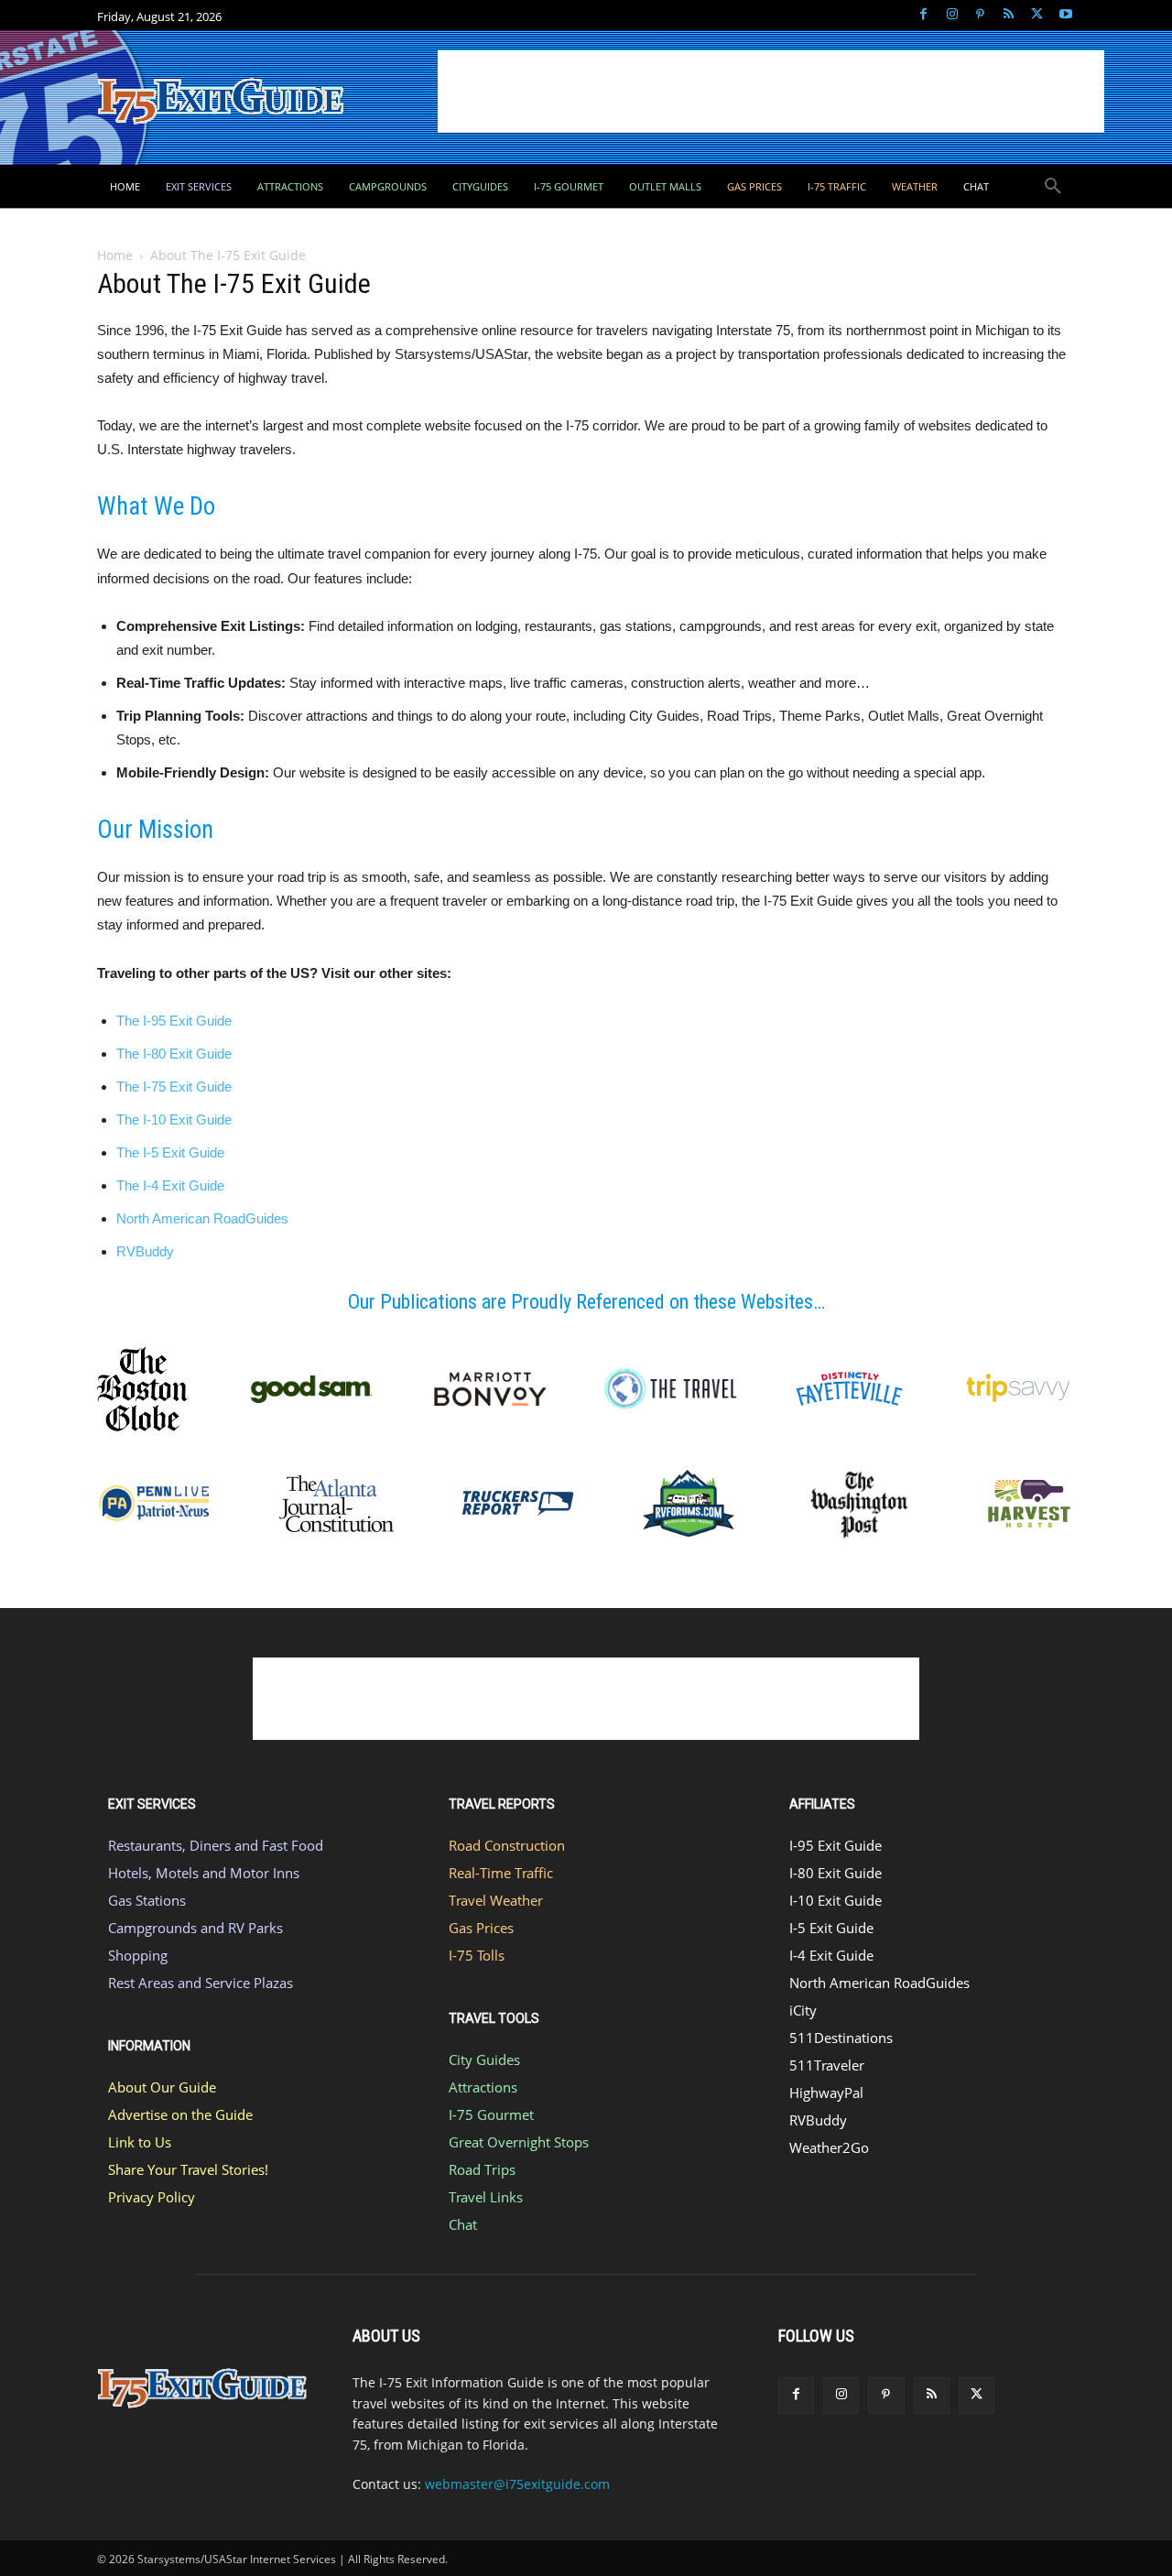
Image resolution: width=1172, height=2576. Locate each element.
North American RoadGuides (202, 1218)
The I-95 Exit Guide (174, 1021)
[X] (1037, 15)
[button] (1053, 187)
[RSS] (1009, 15)
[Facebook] (923, 15)
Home (115, 255)
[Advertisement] (771, 92)
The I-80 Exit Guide (174, 1054)
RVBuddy (145, 1251)
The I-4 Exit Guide (170, 1185)
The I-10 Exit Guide (174, 1120)
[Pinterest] (980, 15)
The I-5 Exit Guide (170, 1152)
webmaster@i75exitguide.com (517, 2484)
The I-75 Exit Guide (174, 1087)
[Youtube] (1065, 15)
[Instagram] (952, 15)
